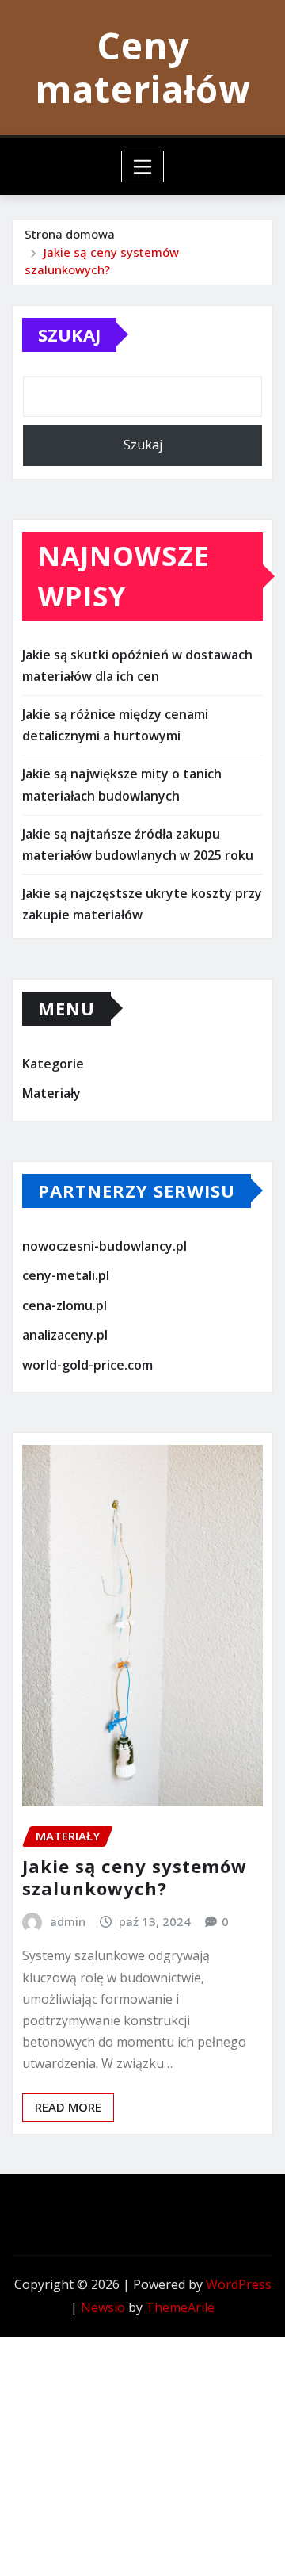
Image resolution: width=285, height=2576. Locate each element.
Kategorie (53, 1064)
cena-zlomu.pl (65, 1305)
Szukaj (69, 334)
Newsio (103, 2307)
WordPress (239, 2284)
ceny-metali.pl (66, 1275)
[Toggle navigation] (143, 166)
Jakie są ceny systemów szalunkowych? (135, 1877)
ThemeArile (180, 2307)
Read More (68, 2107)
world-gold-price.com (87, 1365)
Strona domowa (70, 234)
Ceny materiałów (142, 67)
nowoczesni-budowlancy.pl (104, 1246)
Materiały (51, 1093)
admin (68, 1921)
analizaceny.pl (65, 1336)
